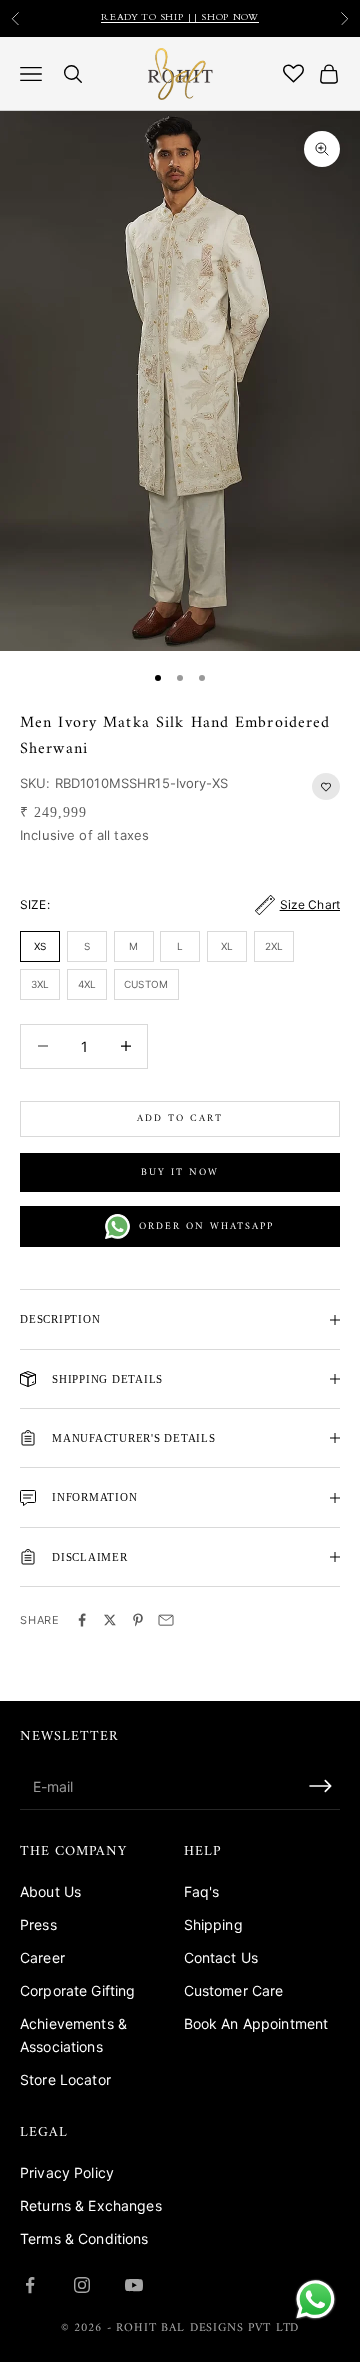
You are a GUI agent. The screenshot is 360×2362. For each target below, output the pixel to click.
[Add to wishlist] (326, 786)
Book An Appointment (256, 2023)
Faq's (202, 1891)
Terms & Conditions (84, 2238)
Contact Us (221, 1957)
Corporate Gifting (77, 1990)
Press (38, 1924)
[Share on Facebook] (82, 1620)
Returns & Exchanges (91, 2205)
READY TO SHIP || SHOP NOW (180, 18)
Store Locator (65, 2079)
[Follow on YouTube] (134, 2285)
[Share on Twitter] (110, 1620)
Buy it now (180, 1172)
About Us (50, 1891)
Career (42, 1957)
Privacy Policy (67, 2172)
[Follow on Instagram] (82, 2285)
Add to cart (180, 1118)
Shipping (213, 1924)
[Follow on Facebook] (30, 2285)
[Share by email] (166, 1620)
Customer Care (234, 1990)
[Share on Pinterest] (138, 1620)
